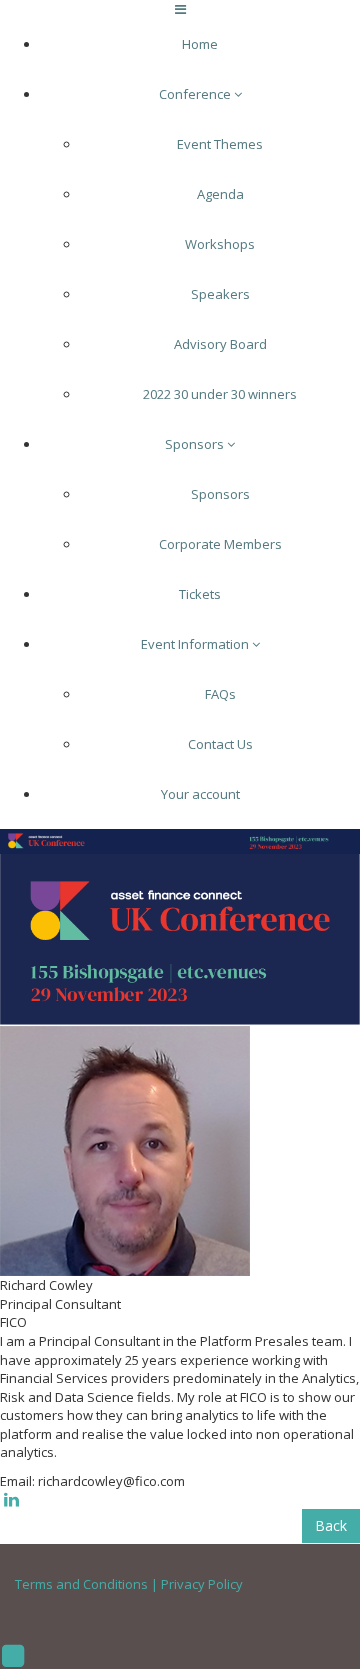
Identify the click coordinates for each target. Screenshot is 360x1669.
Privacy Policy (202, 1584)
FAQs (220, 694)
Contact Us (220, 744)
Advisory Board (220, 344)
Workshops (220, 244)
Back (331, 1525)
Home (200, 44)
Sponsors (196, 444)
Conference (196, 94)
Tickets (200, 594)
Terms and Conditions (81, 1584)
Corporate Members (220, 544)
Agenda (220, 194)
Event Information (196, 644)
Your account (200, 794)
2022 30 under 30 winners (220, 394)
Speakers (220, 294)
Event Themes (220, 144)
